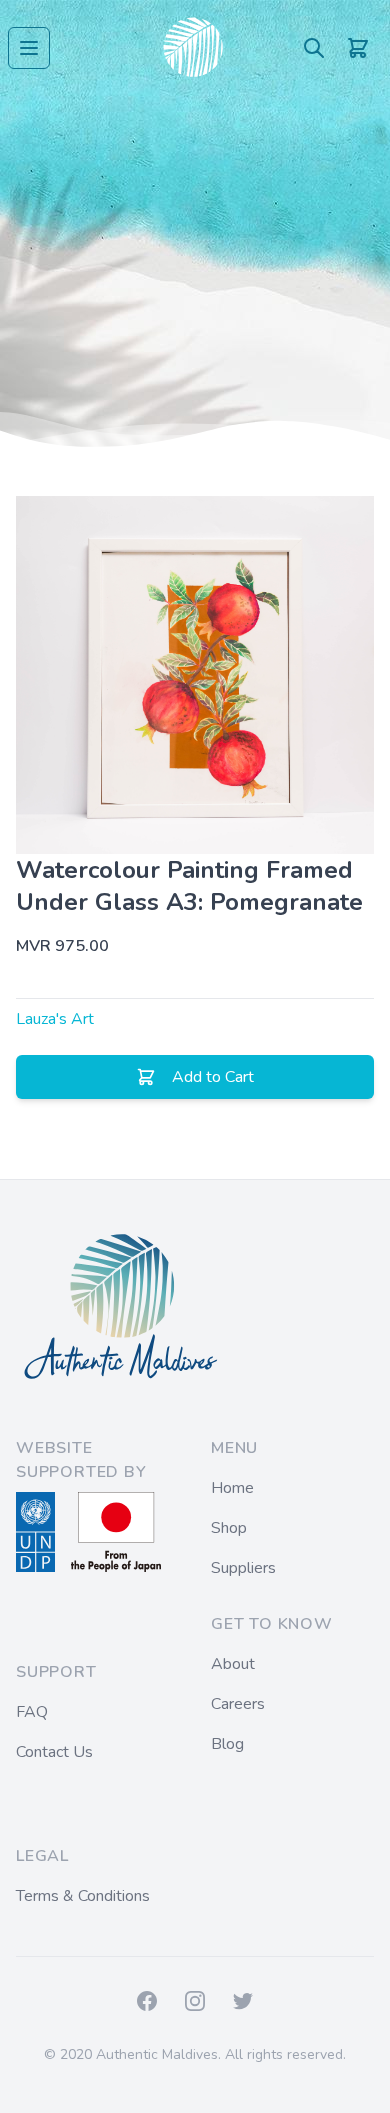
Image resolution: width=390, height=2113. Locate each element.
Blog (227, 1744)
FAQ (32, 1712)
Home (232, 1488)
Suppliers (243, 1568)
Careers (238, 1704)
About (233, 1664)
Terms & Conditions (83, 1896)
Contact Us (54, 1752)
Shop (229, 1528)
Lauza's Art (55, 1019)
